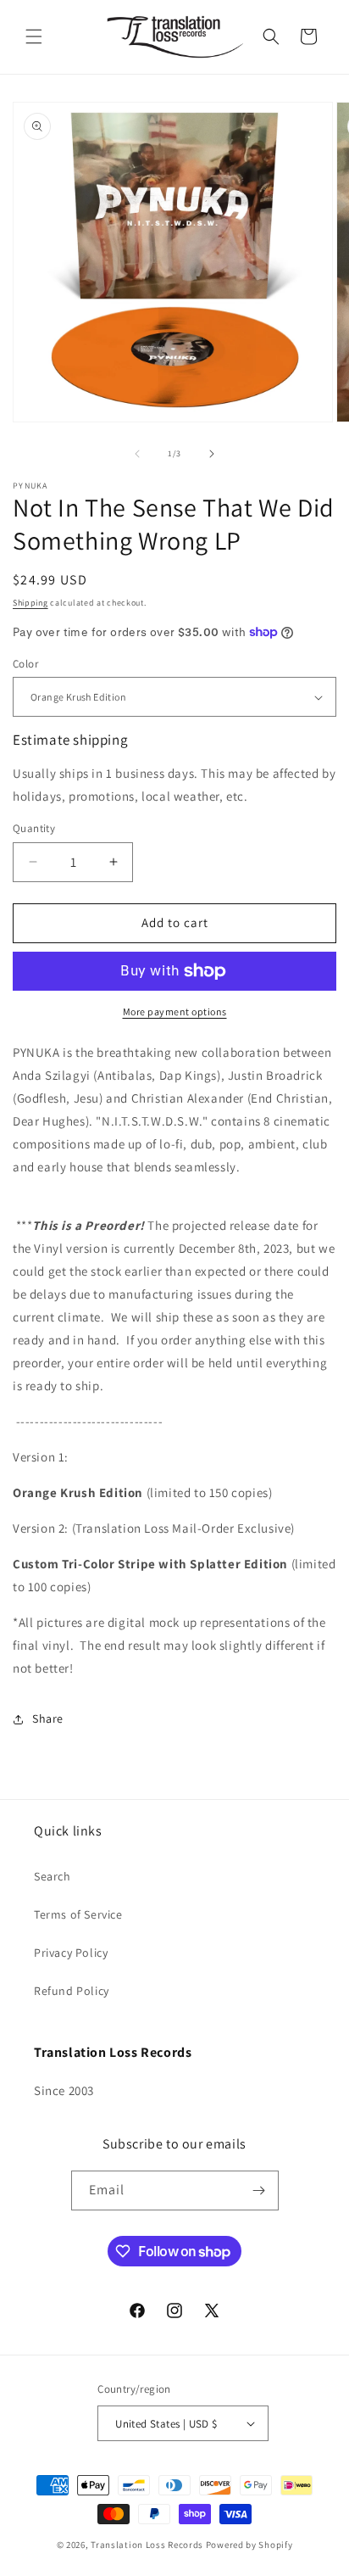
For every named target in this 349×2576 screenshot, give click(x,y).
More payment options (175, 1011)
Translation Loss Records (147, 2545)
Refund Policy (72, 1991)
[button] (34, 36)
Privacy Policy (71, 1953)
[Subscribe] (259, 2190)
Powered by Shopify (249, 2545)
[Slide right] (212, 454)
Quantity (34, 828)
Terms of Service (78, 1914)
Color (25, 664)
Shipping (30, 603)
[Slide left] (137, 454)
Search (53, 1876)
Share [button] (48, 1718)
